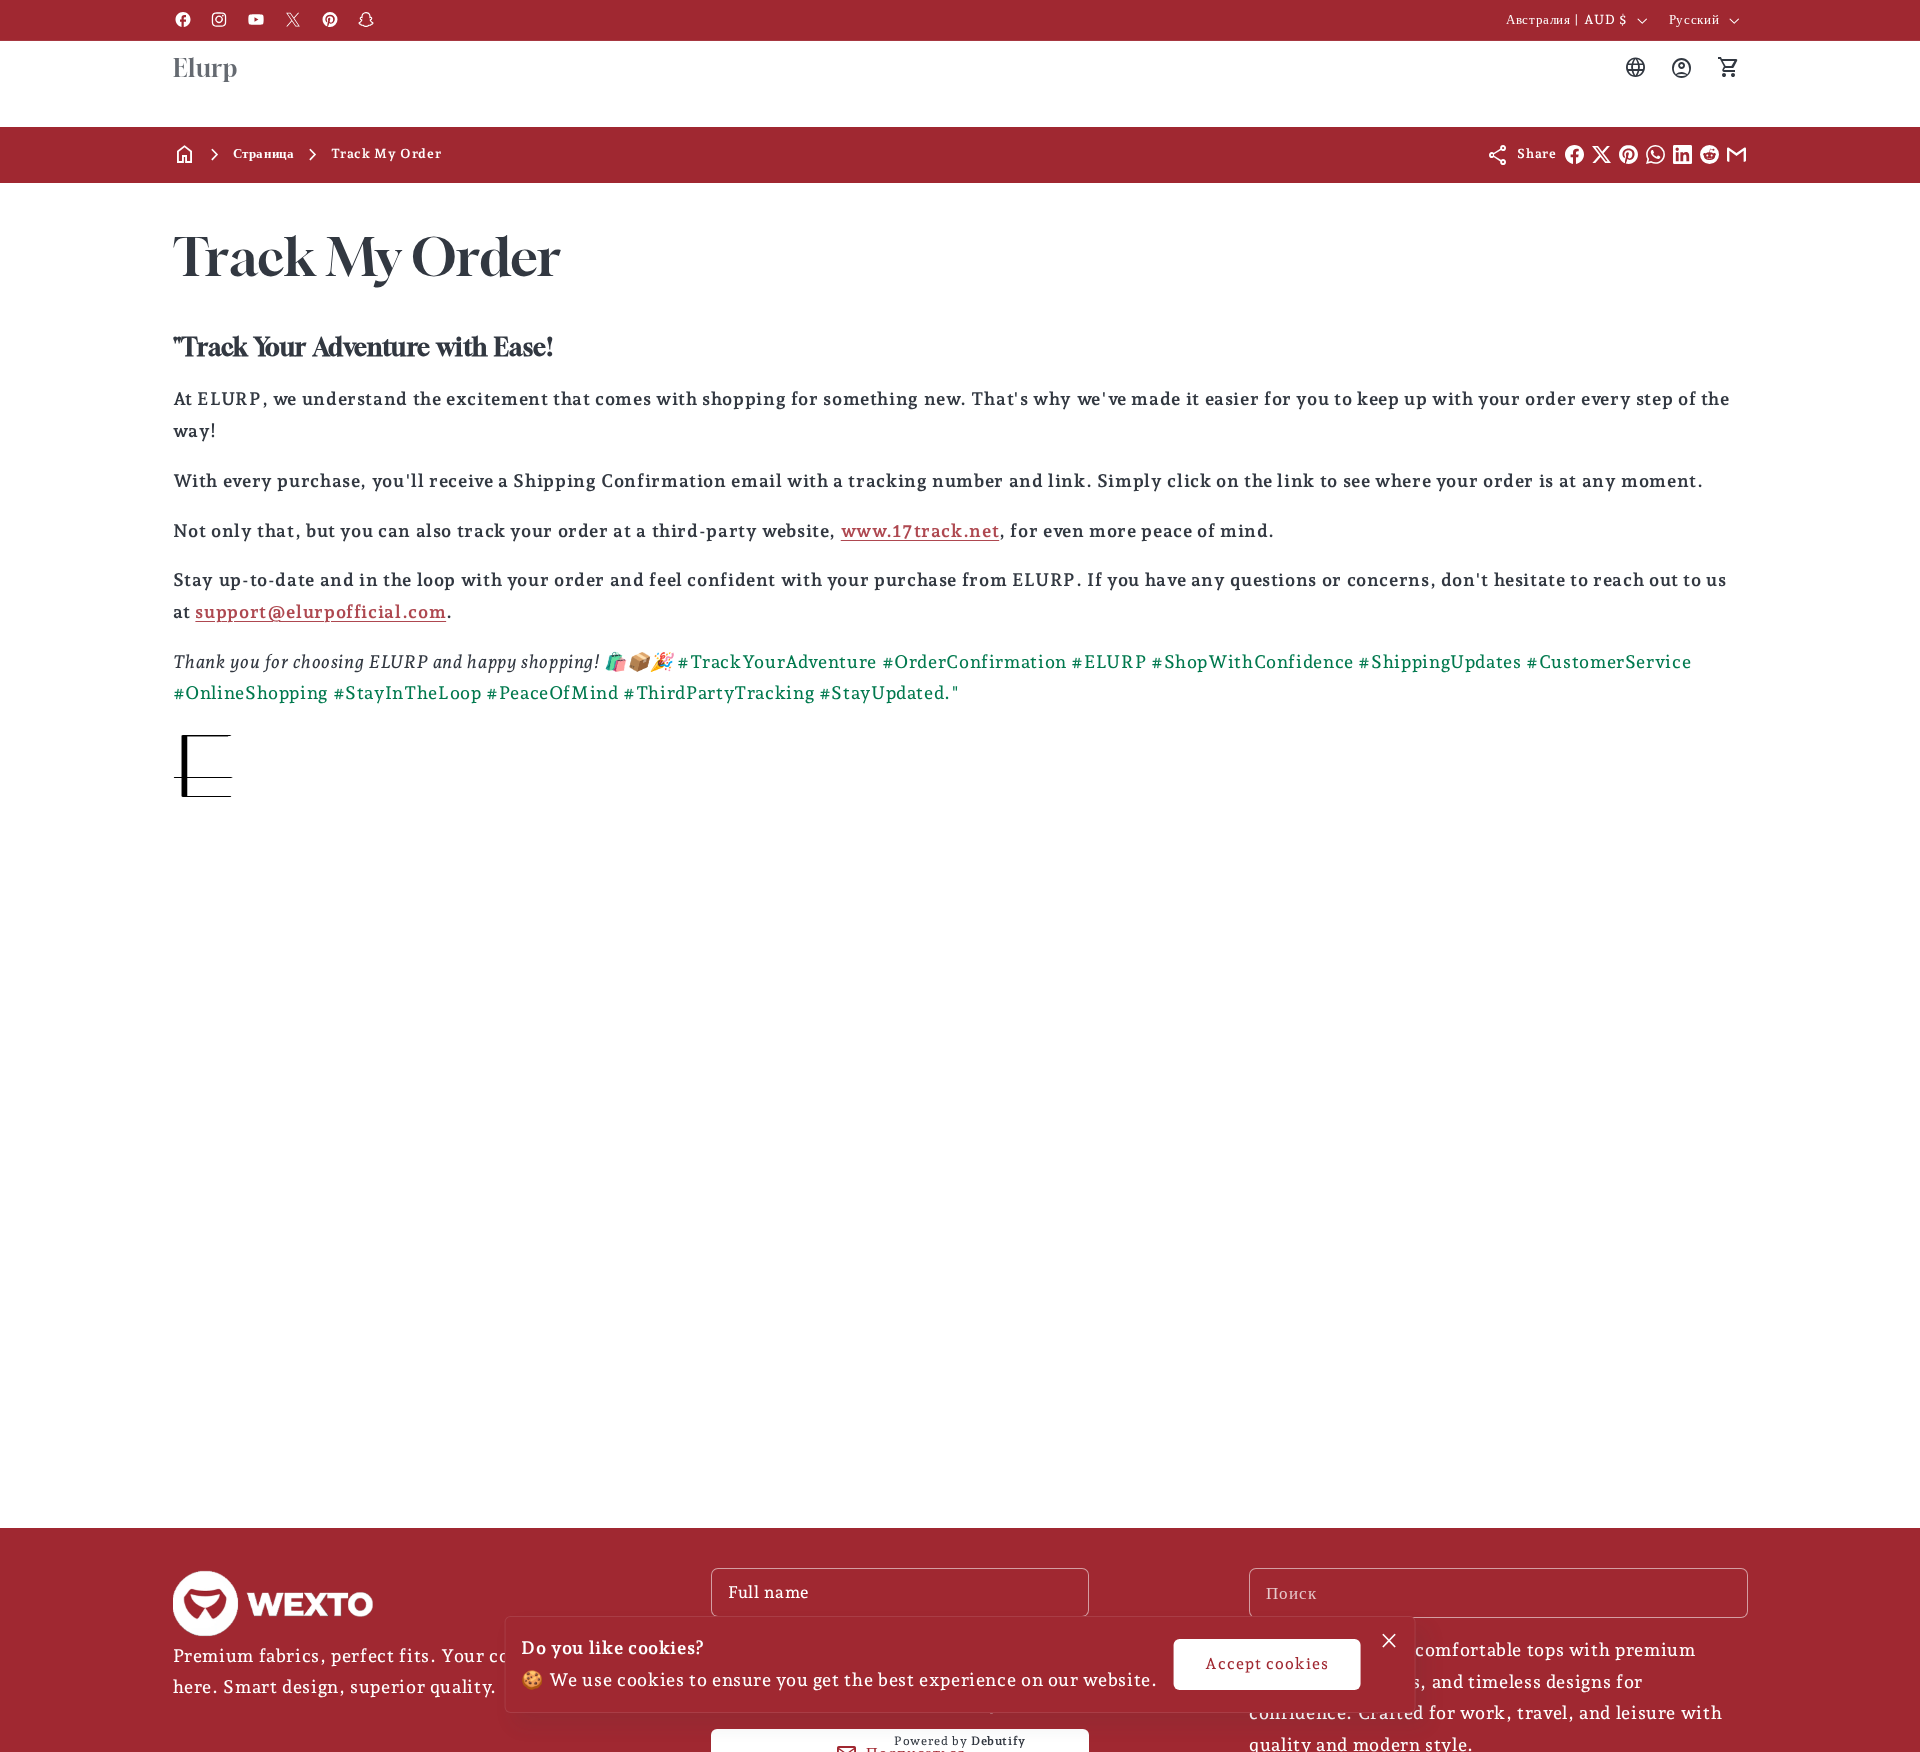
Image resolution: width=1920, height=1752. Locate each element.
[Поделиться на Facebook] (1574, 154)
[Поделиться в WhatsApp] (1655, 154)
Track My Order (386, 153)
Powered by (960, 1741)
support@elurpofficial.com (320, 611)
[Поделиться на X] (1601, 154)
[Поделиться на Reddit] (1709, 154)
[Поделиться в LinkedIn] (1682, 154)
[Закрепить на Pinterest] (1628, 154)
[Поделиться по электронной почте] (1736, 154)
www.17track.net (920, 530)
